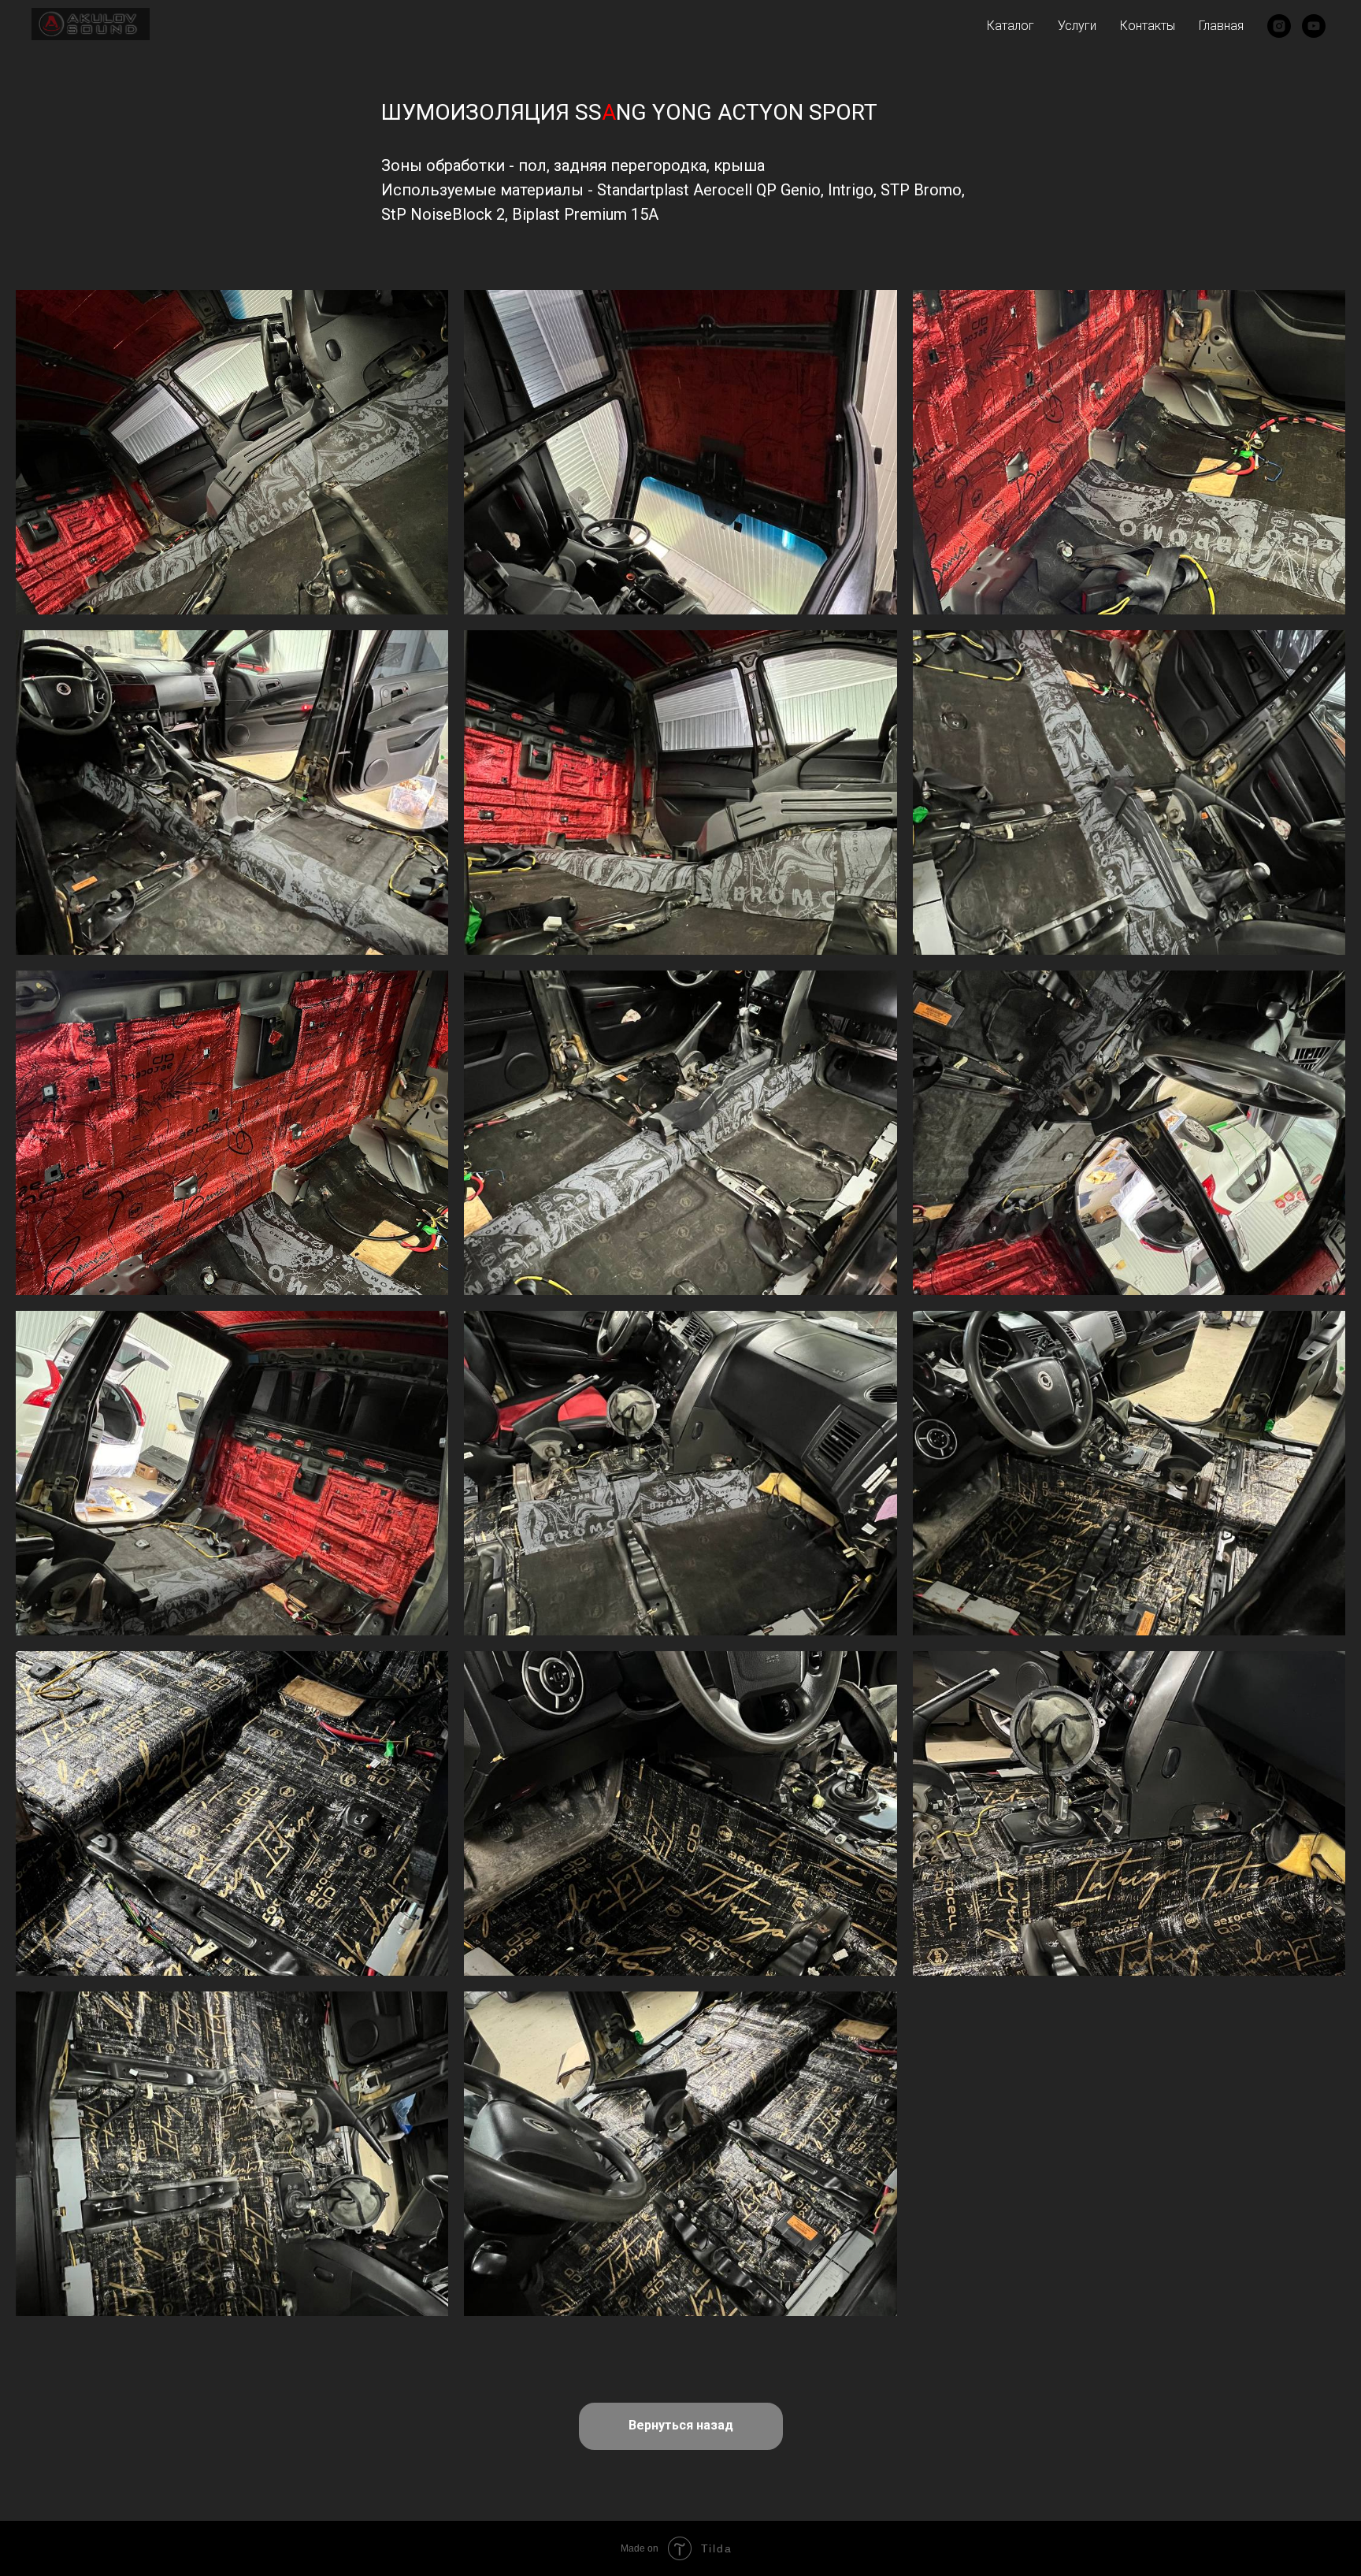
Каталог (1011, 26)
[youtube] (1314, 26)
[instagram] (1279, 26)
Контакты (1148, 26)
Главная (1221, 26)
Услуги (1077, 26)
